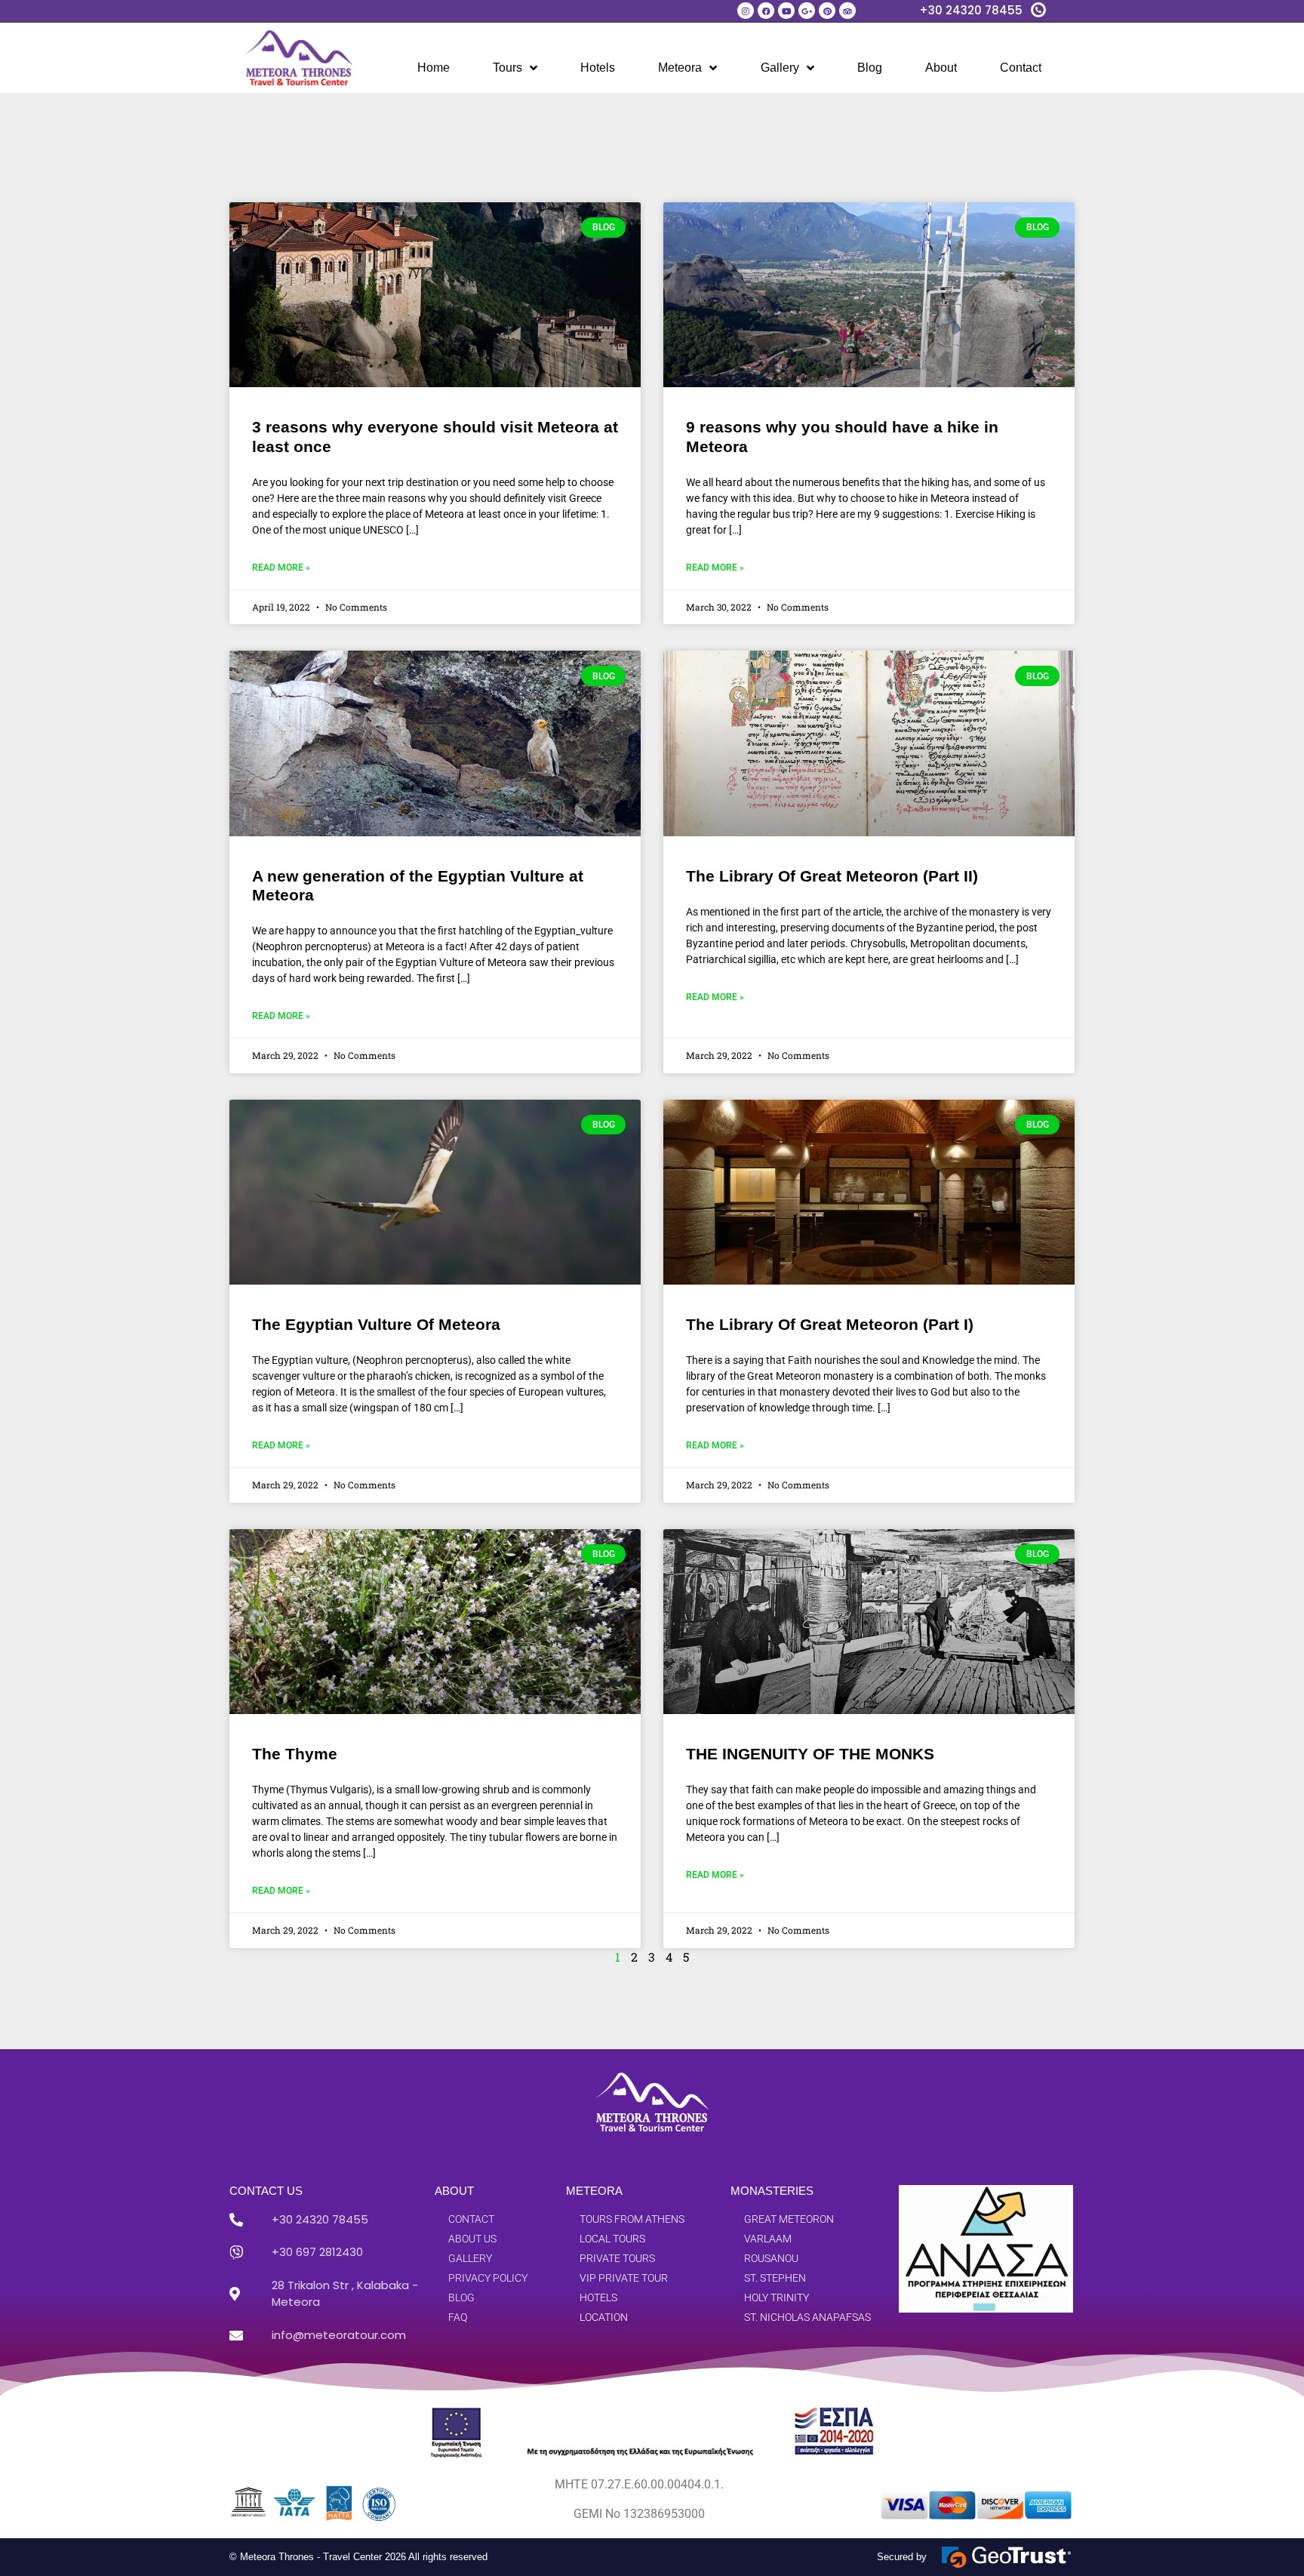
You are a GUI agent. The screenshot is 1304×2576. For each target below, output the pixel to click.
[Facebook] (766, 11)
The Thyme (295, 1754)
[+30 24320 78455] (1038, 10)
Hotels (598, 68)
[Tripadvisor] (847, 11)
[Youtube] (786, 11)
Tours (507, 68)
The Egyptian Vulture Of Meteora (376, 1324)
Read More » (281, 568)
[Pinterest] (827, 11)
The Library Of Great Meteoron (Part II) (832, 876)
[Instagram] (746, 11)
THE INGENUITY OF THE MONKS (810, 1754)
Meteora (680, 68)
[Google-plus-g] (807, 11)
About (941, 68)
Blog (870, 68)
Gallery (780, 68)
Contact (1021, 68)
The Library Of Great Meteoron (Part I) (830, 1324)
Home (434, 68)
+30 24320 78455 (971, 10)
